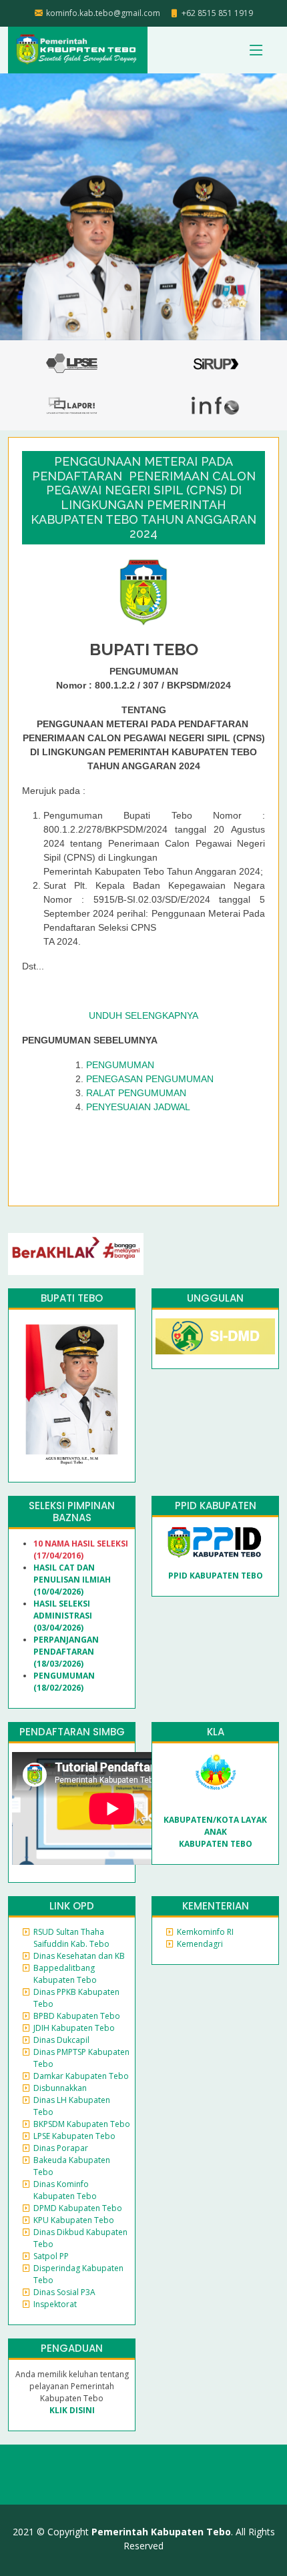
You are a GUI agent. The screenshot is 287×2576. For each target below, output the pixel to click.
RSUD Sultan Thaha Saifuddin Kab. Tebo (71, 1938)
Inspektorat (55, 2304)
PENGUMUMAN (120, 1065)
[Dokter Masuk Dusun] (215, 1335)
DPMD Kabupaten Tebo (78, 2208)
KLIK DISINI (72, 2410)
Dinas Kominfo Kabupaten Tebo (65, 2190)
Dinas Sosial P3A (64, 2292)
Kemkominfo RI (205, 1932)
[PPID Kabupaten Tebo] (215, 1542)
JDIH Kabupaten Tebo (74, 2028)
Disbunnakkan (60, 2088)
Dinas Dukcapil (61, 2040)
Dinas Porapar (61, 2148)
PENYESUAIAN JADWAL (138, 1107)
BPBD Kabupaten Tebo (77, 2016)
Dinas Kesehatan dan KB (79, 1956)
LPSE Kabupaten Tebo (74, 2136)
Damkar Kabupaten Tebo (81, 2076)
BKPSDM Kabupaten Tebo (82, 2124)
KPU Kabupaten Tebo (74, 2220)
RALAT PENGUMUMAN (136, 1093)
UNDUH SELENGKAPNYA (143, 1015)
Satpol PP (51, 2256)
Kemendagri (200, 1944)
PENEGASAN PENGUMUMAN (150, 1079)
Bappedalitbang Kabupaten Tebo (65, 1974)
